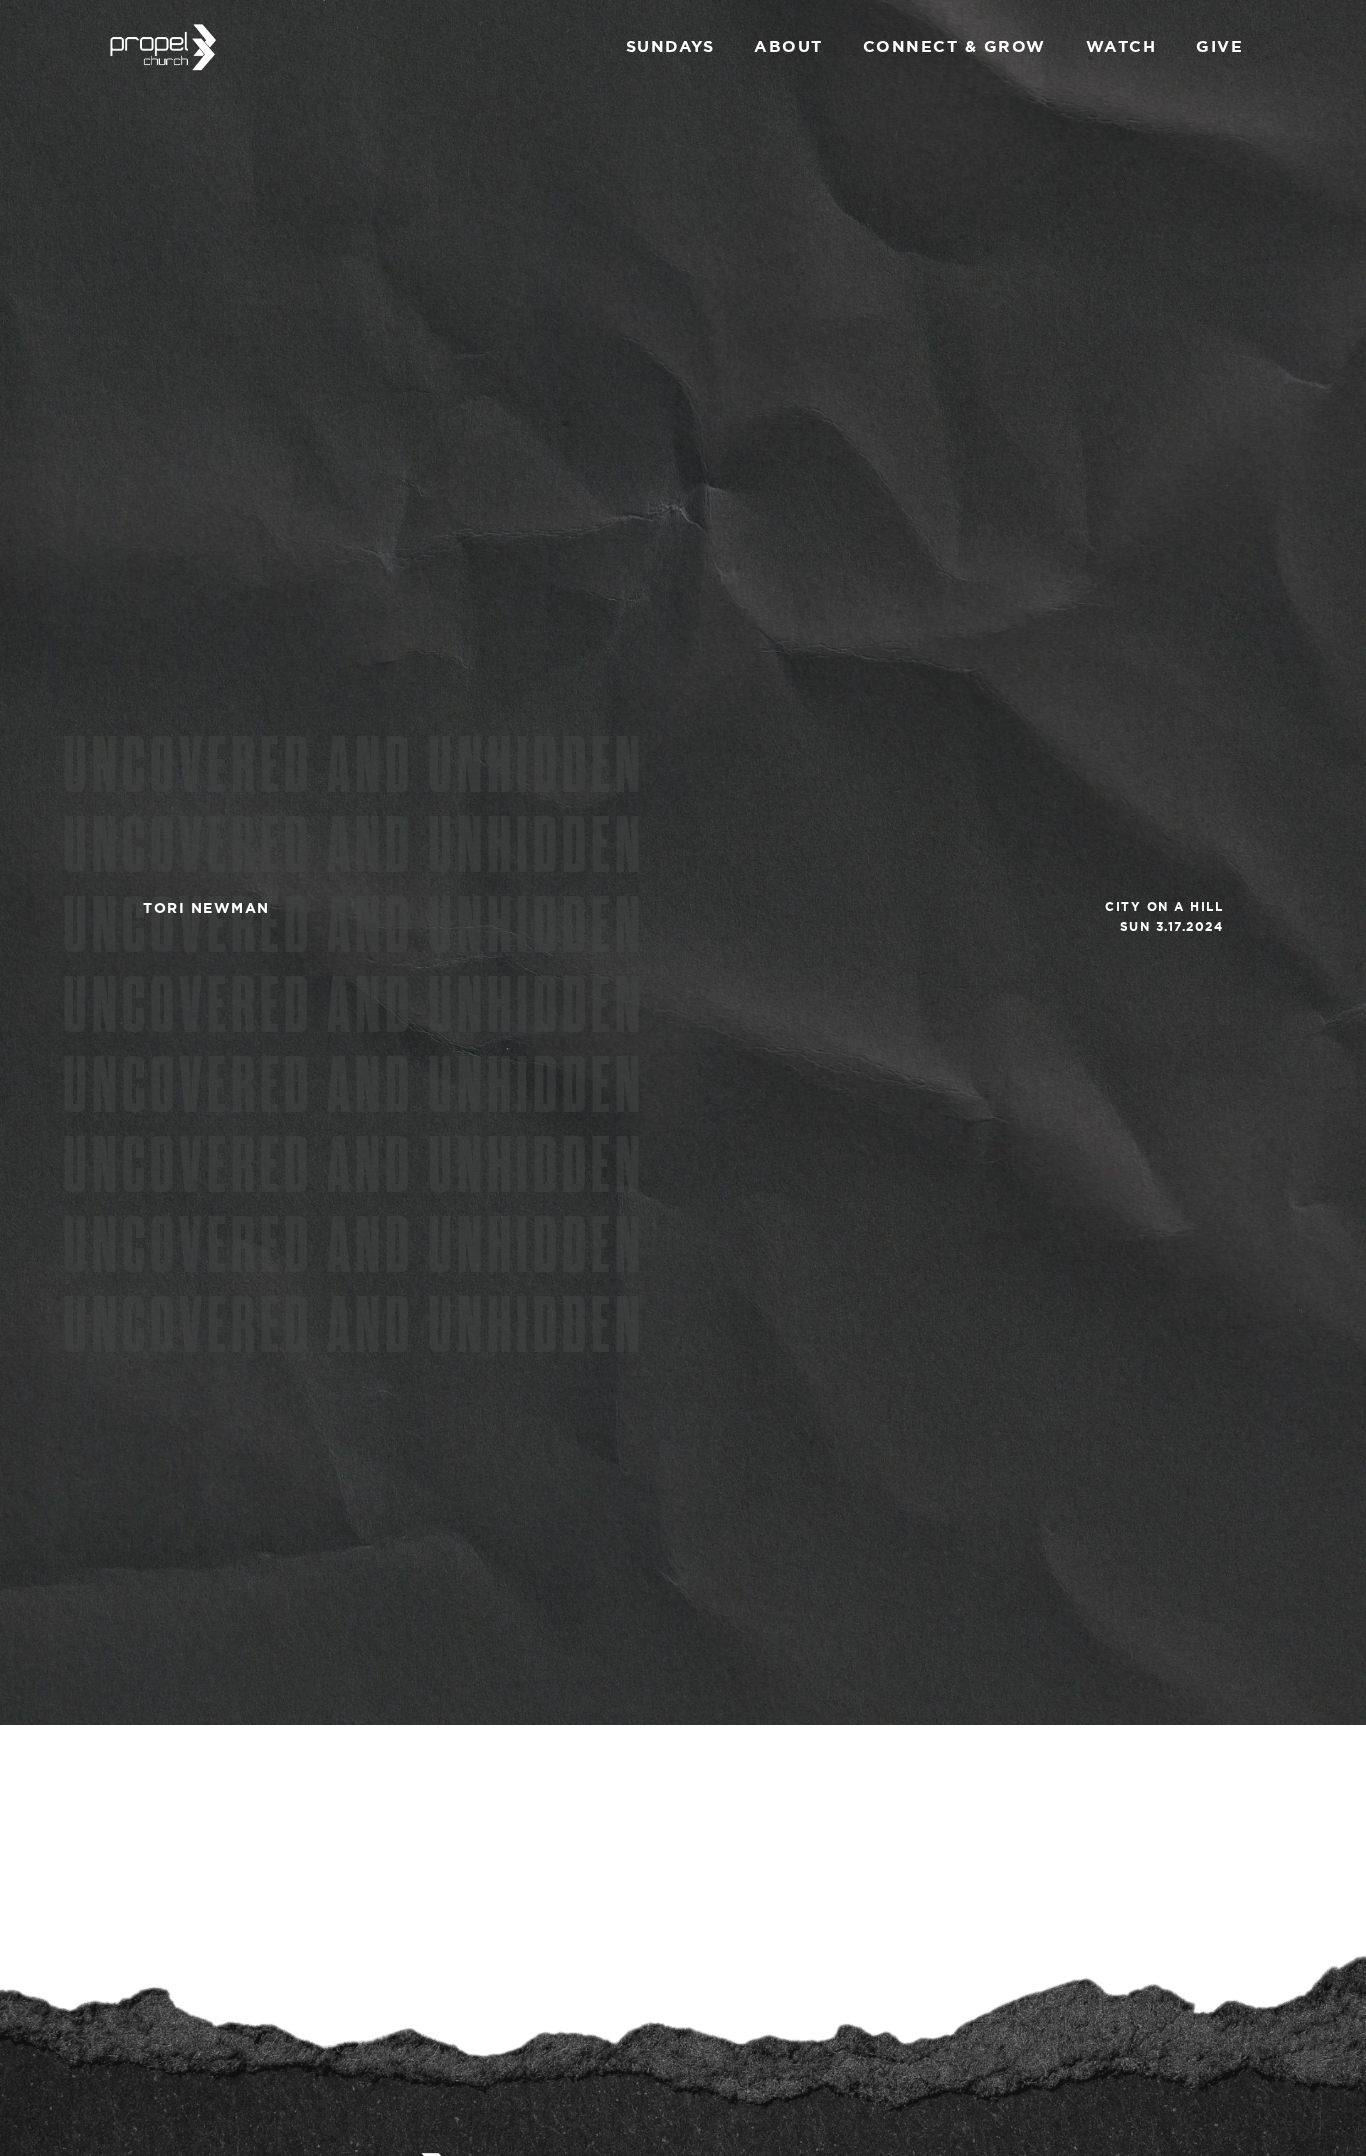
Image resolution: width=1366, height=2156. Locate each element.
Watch (1121, 46)
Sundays (670, 46)
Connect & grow (954, 46)
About (788, 46)
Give (1219, 46)
